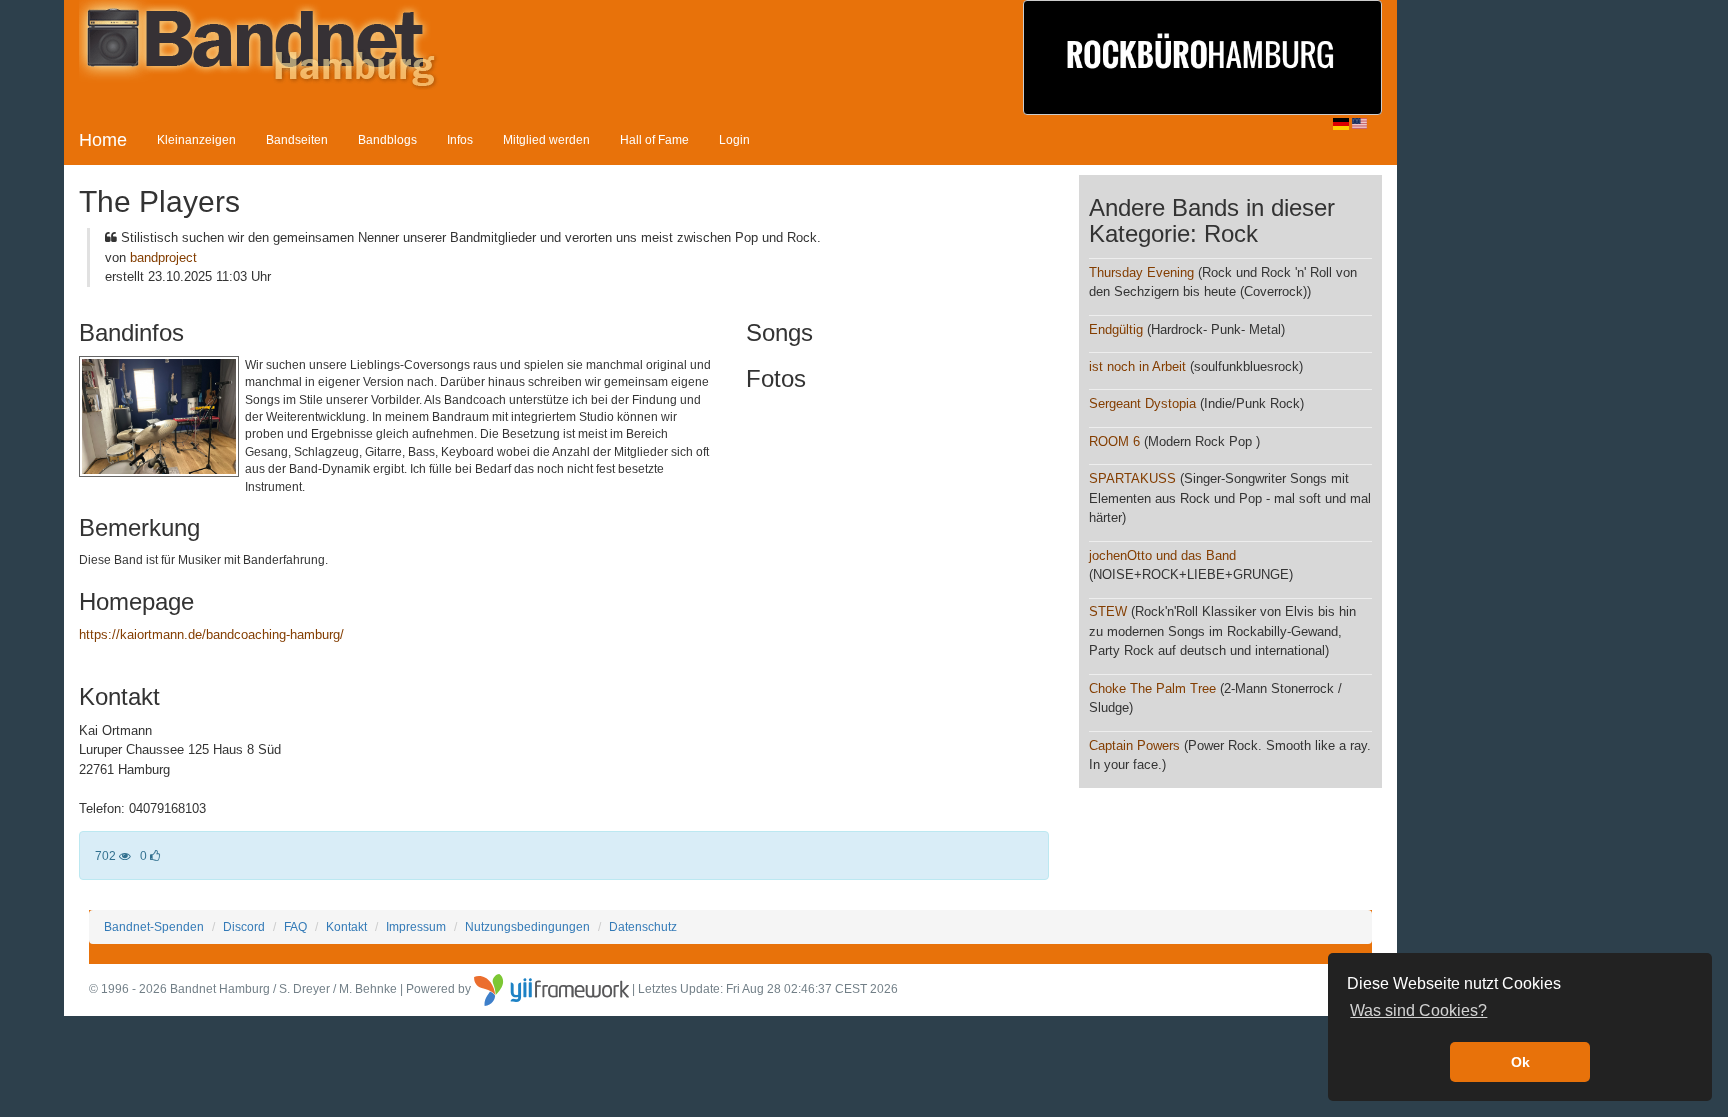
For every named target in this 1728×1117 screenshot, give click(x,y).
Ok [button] (1520, 1062)
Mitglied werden (546, 139)
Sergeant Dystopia (1142, 403)
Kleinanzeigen (196, 139)
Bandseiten (297, 139)
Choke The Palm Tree (1152, 688)
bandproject (163, 257)
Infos (460, 139)
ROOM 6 (1114, 441)
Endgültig (1116, 329)
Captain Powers (1134, 745)
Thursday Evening (1141, 272)
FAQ (295, 926)
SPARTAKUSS (1132, 478)
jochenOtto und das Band (1162, 555)
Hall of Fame (654, 139)
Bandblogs (387, 139)
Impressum (416, 926)
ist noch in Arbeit (1137, 366)
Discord (244, 926)
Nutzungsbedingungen (527, 926)
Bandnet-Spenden (154, 926)
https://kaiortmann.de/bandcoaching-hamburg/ (211, 634)
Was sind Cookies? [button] (1418, 1010)
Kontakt (346, 926)
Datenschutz (643, 926)
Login (734, 139)
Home (103, 140)
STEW (1108, 611)
